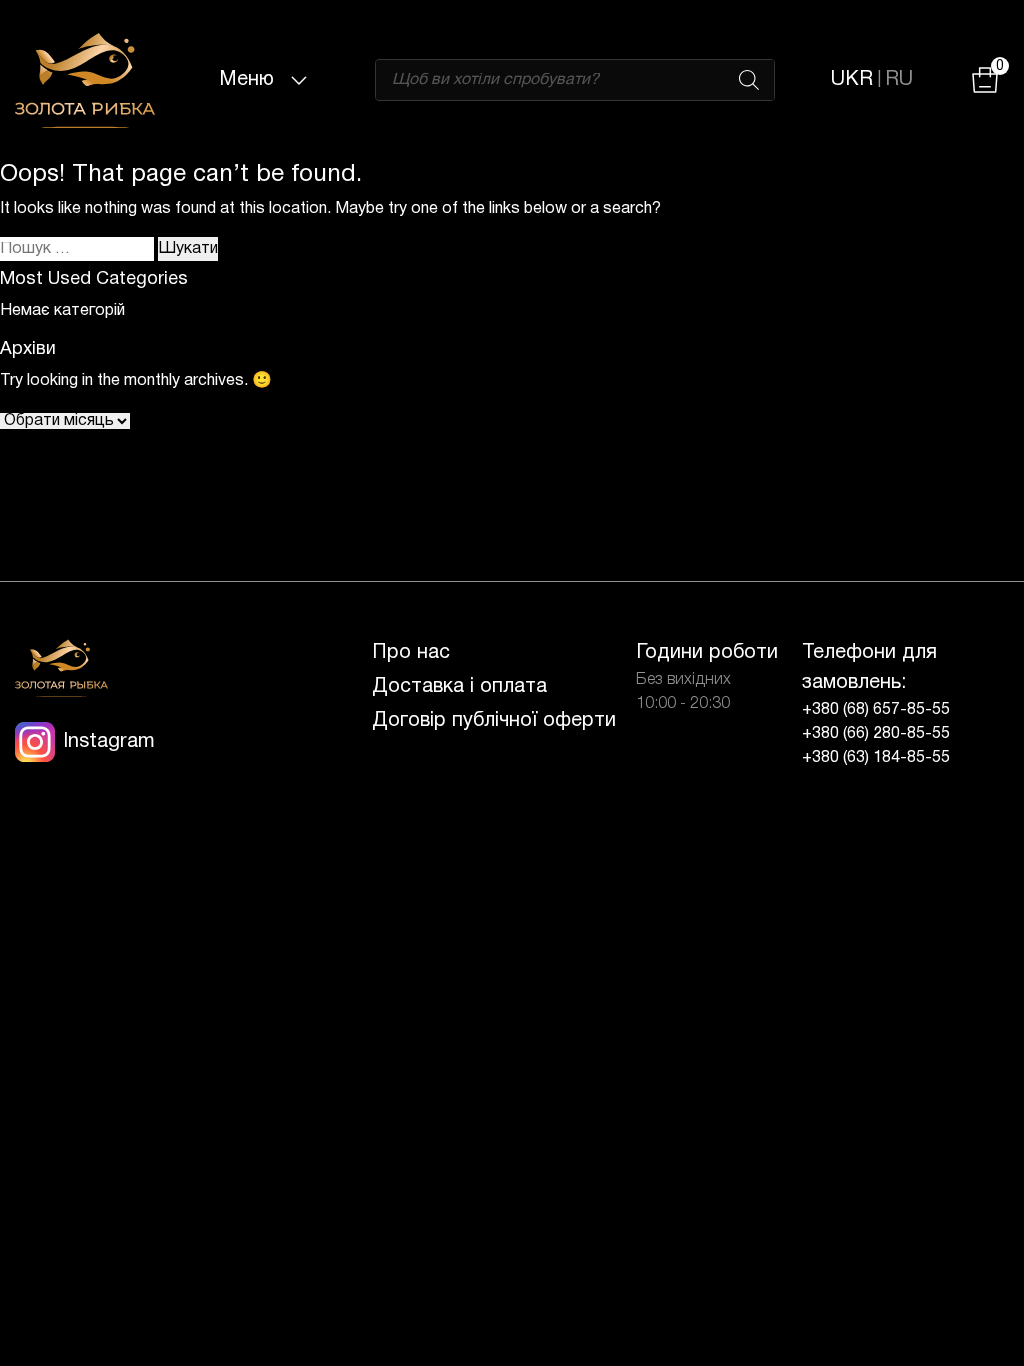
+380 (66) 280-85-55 (876, 734)
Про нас (411, 653)
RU (899, 80)
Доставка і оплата (459, 687)
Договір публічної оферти (494, 721)
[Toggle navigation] (299, 80)
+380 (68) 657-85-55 (876, 710)
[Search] (749, 80)
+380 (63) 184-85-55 (876, 758)
